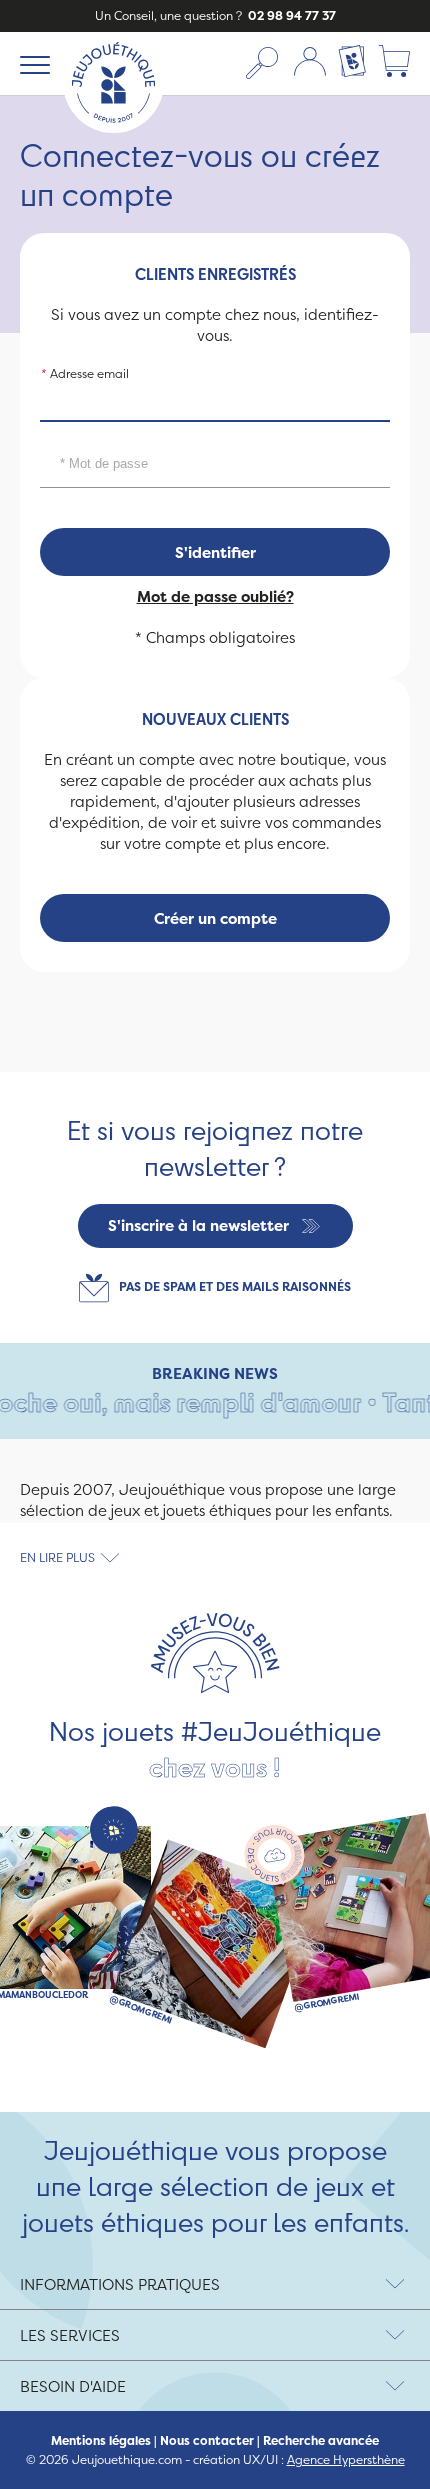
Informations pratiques (120, 2284)
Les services (70, 2335)
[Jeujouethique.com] (113, 127)
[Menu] (31, 64)
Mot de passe (84, 440)
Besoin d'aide (73, 2386)
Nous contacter (207, 2441)
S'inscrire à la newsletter (198, 1225)
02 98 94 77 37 (290, 15)
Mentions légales (101, 2441)
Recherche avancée (321, 2441)
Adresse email (84, 374)
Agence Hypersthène (346, 2459)
